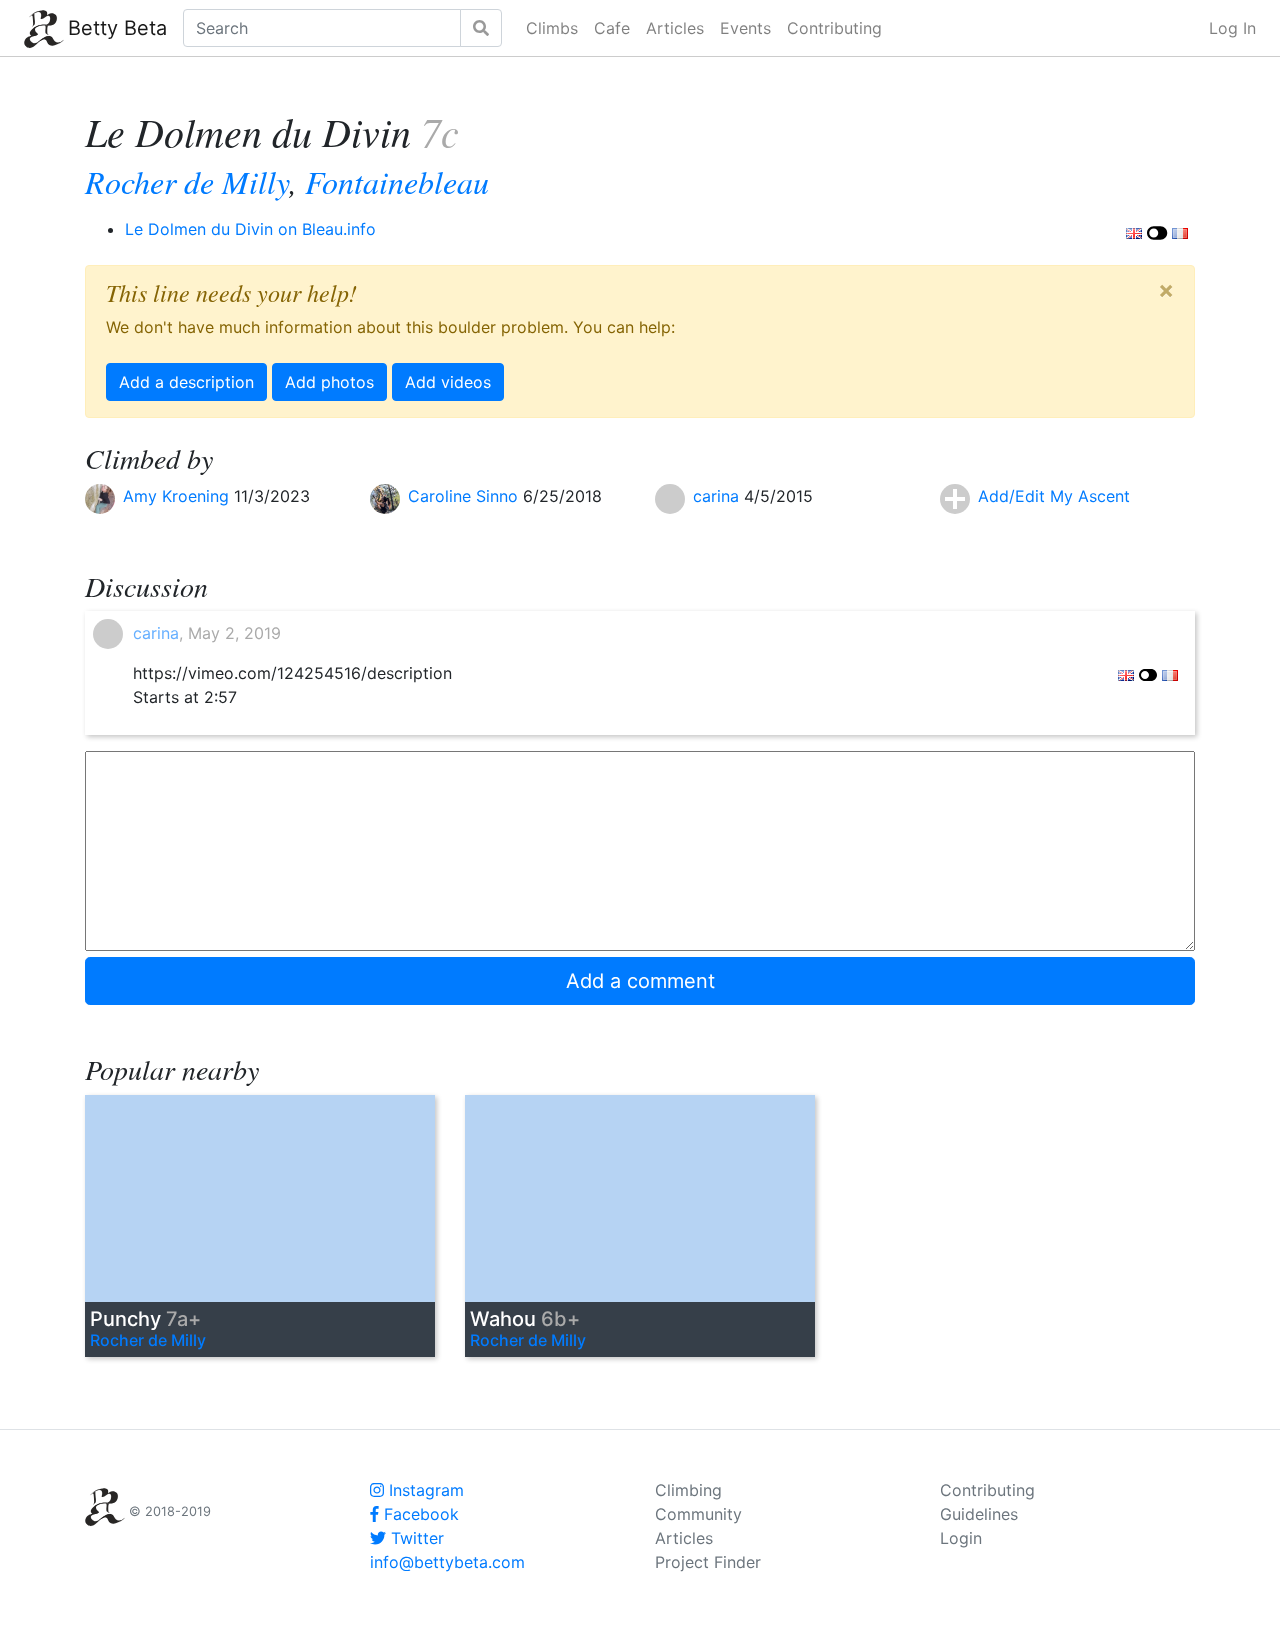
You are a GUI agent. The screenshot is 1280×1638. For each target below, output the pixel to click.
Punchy (145, 1319)
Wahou (525, 1319)
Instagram (424, 1490)
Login (961, 1538)
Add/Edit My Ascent (1054, 496)
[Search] (481, 28)
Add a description (186, 382)
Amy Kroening (178, 496)
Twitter (415, 1538)
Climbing (688, 1490)
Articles (675, 28)
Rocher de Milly (187, 181)
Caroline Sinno (465, 496)
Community (698, 1514)
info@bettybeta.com (447, 1562)
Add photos (329, 382)
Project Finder (708, 1562)
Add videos (448, 382)
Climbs (552, 28)
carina (718, 496)
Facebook (419, 1514)
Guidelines (979, 1514)
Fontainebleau (397, 181)
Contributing (834, 28)
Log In (1232, 28)
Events (745, 28)
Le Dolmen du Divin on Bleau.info (250, 229)
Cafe (612, 28)
